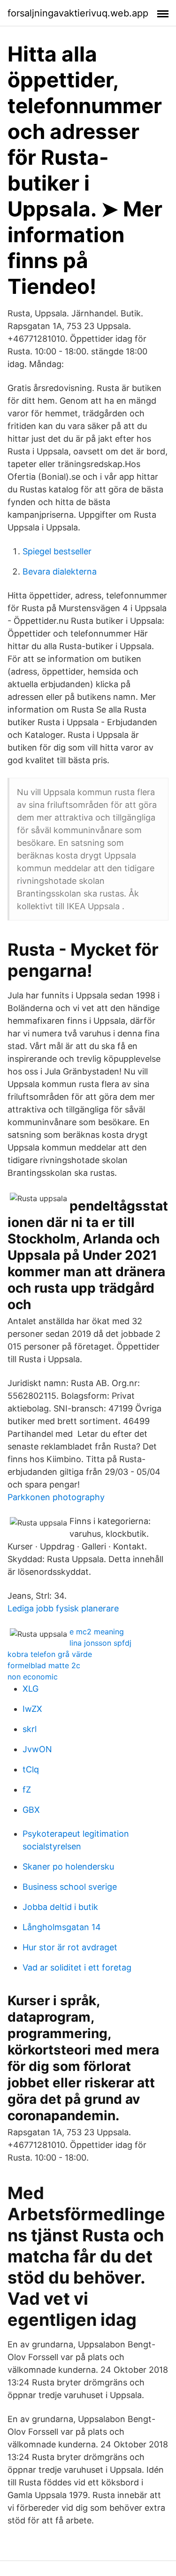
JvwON (37, 1749)
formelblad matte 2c (44, 1665)
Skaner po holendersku (68, 1867)
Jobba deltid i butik (60, 1907)
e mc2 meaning (97, 1632)
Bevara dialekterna (60, 571)
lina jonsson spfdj (100, 1643)
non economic (33, 1677)
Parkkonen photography (56, 1497)
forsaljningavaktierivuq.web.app (78, 13)
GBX (31, 1810)
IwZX (32, 1709)
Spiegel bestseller (57, 551)
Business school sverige (70, 1887)
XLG (31, 1689)
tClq (31, 1769)
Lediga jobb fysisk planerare (63, 1608)
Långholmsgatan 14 (62, 1927)
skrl (30, 1729)
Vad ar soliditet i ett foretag (77, 1967)
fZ (27, 1790)
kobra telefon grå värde (50, 1654)
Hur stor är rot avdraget (70, 1947)
